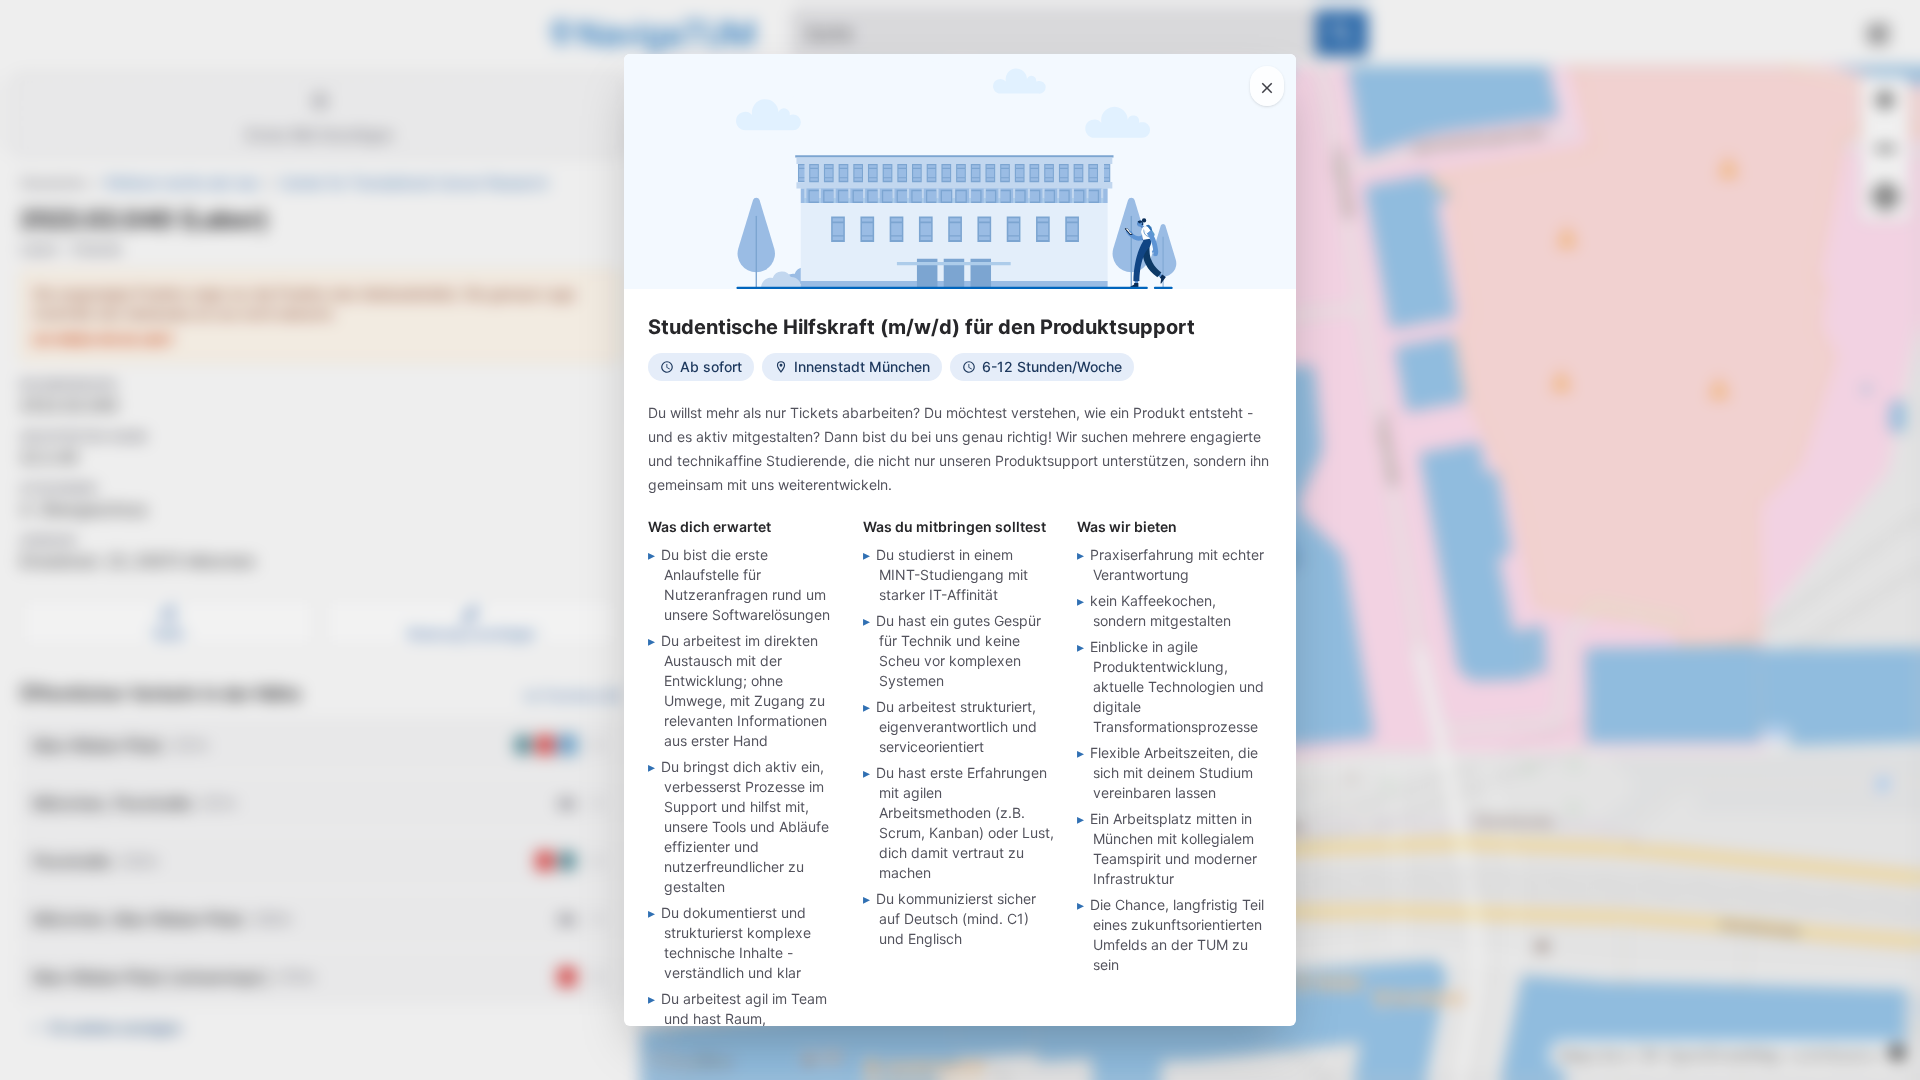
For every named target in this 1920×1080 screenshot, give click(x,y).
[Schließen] (1267, 86)
